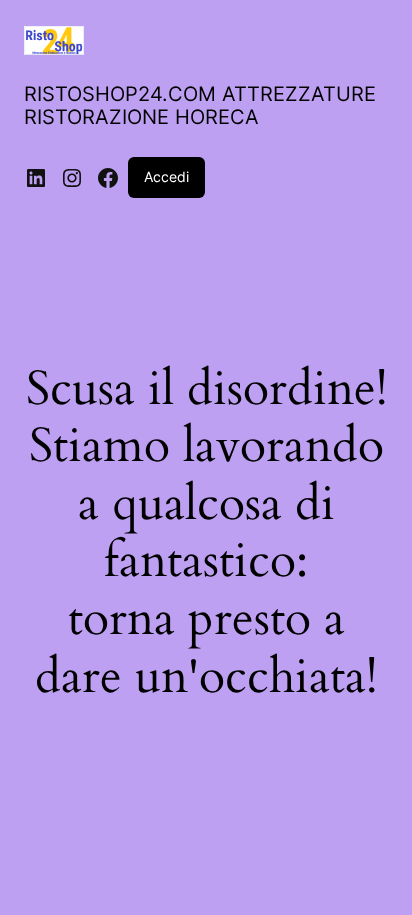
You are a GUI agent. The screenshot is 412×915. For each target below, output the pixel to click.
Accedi (166, 176)
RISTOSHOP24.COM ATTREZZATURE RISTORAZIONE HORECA (200, 105)
